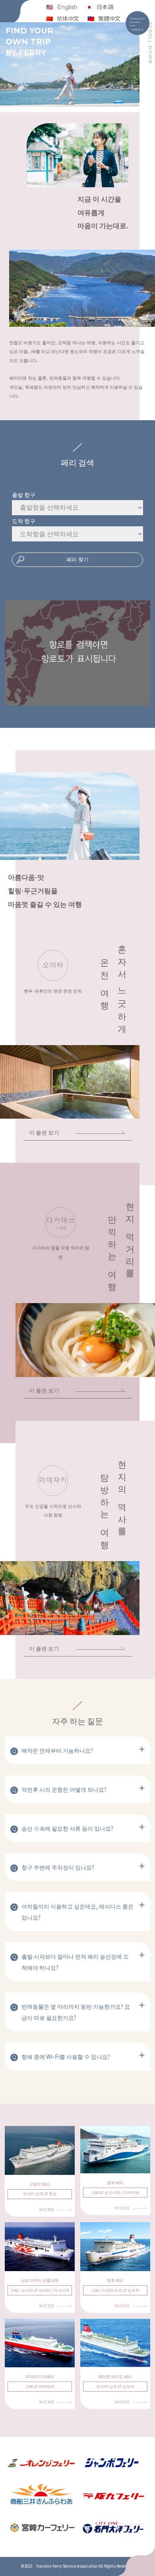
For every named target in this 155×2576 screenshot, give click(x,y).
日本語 (105, 7)
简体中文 (68, 18)
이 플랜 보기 (44, 1132)
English (67, 7)
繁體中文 (109, 18)
